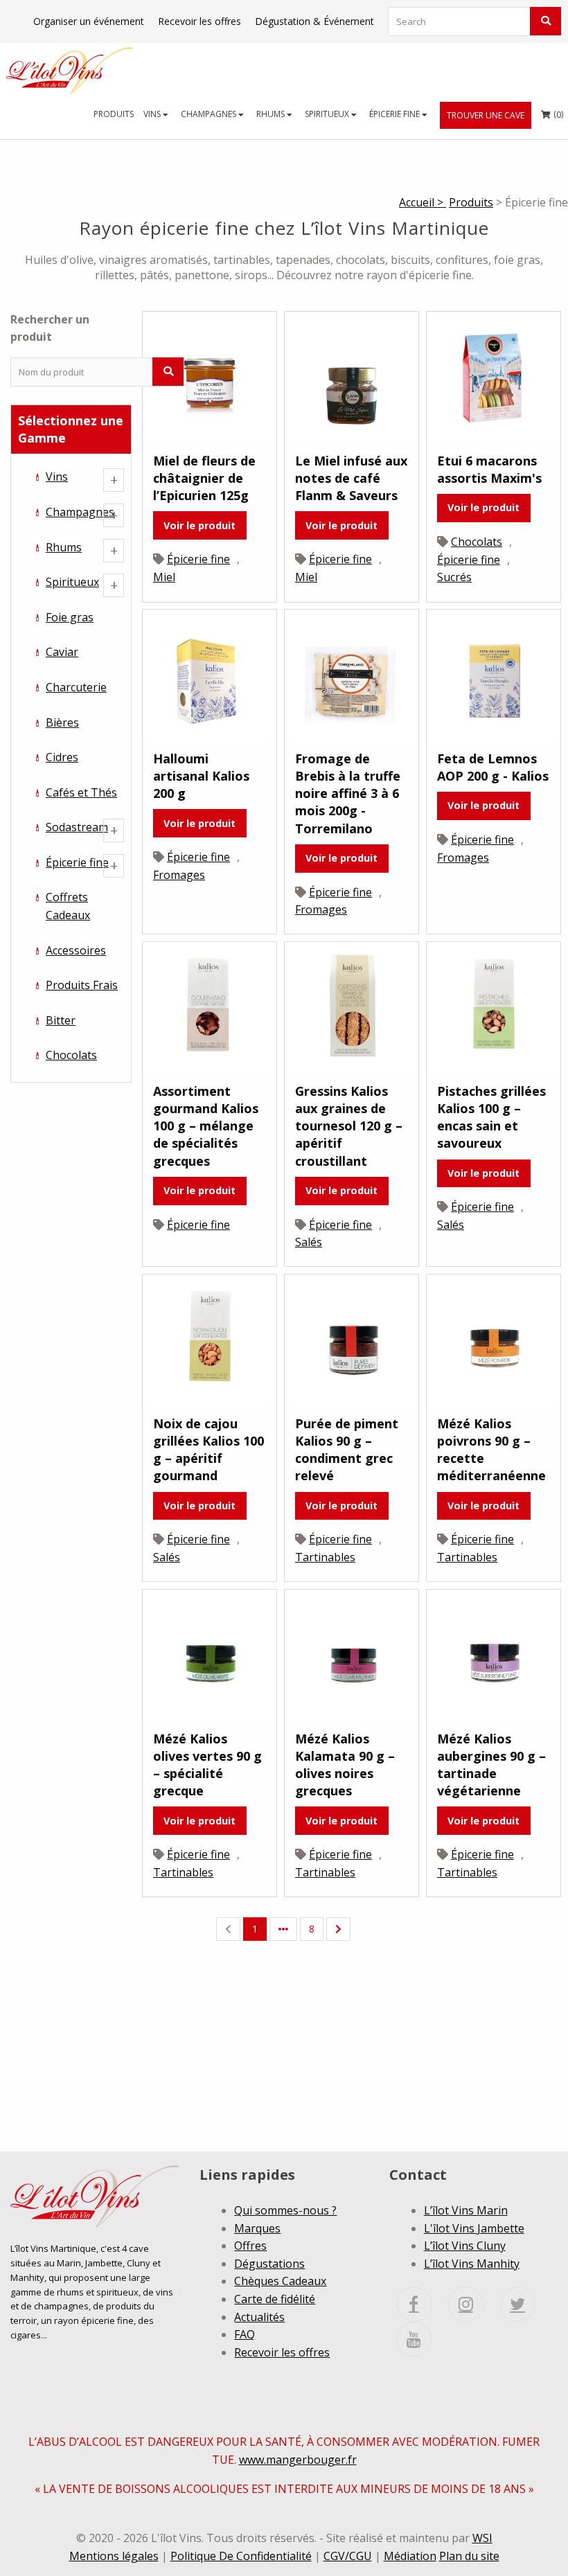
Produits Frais (82, 985)
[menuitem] (114, 114)
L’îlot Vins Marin (466, 2210)
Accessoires (76, 950)
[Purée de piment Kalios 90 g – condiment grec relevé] (352, 1340)
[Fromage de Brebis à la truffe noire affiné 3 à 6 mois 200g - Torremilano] (352, 675)
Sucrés (454, 577)
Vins (153, 114)
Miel (164, 577)
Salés (309, 1242)
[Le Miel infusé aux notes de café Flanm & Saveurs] (352, 377)
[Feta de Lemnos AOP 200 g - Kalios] (494, 675)
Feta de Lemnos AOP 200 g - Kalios (493, 767)
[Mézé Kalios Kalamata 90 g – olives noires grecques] (352, 1655)
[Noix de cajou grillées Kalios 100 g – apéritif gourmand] (210, 1340)
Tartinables (325, 1557)
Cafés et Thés (81, 792)
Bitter (61, 1020)
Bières (62, 722)
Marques (257, 2228)
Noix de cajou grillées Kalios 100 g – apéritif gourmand (208, 1450)
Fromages (179, 875)
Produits (114, 114)
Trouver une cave (486, 115)
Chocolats (71, 1055)
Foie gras (70, 617)
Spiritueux (328, 114)
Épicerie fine (396, 114)
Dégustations (269, 2264)
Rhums (272, 114)
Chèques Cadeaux (280, 2281)
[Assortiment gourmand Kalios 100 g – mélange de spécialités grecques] (210, 1008)
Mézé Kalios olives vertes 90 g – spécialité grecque (207, 1765)
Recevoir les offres (199, 21)
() (552, 114)
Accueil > (423, 202)
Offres (250, 2246)
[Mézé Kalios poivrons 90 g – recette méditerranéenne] (494, 1340)
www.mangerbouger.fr (298, 2460)
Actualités (259, 2317)
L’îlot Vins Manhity (472, 2264)
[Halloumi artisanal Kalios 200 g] (210, 675)
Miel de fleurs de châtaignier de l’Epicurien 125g (204, 478)
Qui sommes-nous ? (285, 2210)
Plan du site (469, 2556)
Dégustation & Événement (314, 21)
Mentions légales (114, 2556)
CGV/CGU (348, 2556)
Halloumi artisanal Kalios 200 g (201, 776)
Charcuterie (76, 687)
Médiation (410, 2556)
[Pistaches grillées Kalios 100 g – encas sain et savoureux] (494, 1008)
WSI (482, 2538)
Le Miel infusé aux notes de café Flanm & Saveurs (351, 478)
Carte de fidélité (275, 2299)
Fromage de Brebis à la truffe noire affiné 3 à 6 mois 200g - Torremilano (348, 793)
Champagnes (210, 114)
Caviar (62, 652)
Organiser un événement (89, 21)
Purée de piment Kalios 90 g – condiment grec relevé (347, 1450)
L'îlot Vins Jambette (474, 2228)
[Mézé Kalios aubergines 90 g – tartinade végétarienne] (494, 1655)
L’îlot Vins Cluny (465, 2246)
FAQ (245, 2334)
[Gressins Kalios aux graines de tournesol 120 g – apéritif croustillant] (352, 1008)
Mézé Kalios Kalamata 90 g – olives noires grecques (345, 1765)
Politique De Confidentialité (241, 2556)
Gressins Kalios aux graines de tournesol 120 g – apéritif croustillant (349, 1126)
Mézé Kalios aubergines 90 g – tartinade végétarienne (491, 1765)
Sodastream (77, 827)
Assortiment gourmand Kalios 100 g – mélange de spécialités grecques (206, 1126)
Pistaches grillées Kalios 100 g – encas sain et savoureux (491, 1117)
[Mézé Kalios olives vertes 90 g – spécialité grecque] (210, 1655)
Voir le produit (199, 525)
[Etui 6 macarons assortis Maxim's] (494, 377)
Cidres (62, 757)
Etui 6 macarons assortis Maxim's (489, 469)
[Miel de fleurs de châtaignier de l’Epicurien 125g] (210, 377)
